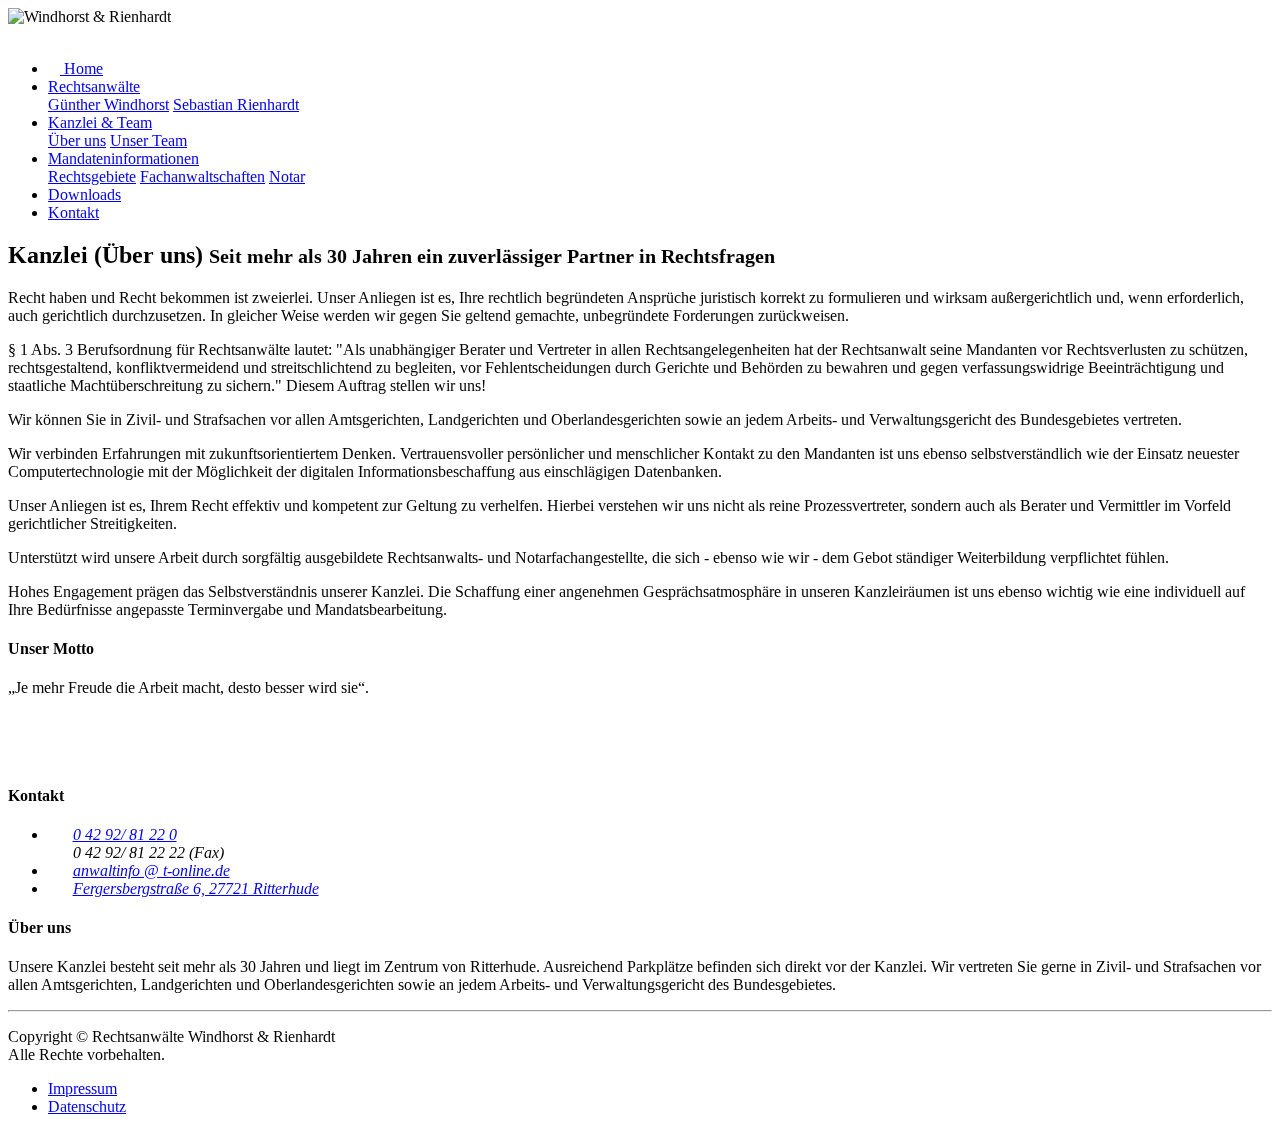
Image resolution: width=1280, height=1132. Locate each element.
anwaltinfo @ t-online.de (151, 870)
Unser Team (148, 140)
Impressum (82, 1088)
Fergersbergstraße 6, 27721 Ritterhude (196, 888)
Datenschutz (87, 1106)
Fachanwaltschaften (202, 176)
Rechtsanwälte (94, 86)
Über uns (77, 140)
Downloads (84, 194)
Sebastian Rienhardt (236, 104)
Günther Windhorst (108, 104)
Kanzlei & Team (100, 122)
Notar (287, 176)
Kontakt (73, 212)
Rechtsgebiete (92, 176)
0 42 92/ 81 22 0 (125, 834)
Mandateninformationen (123, 158)
